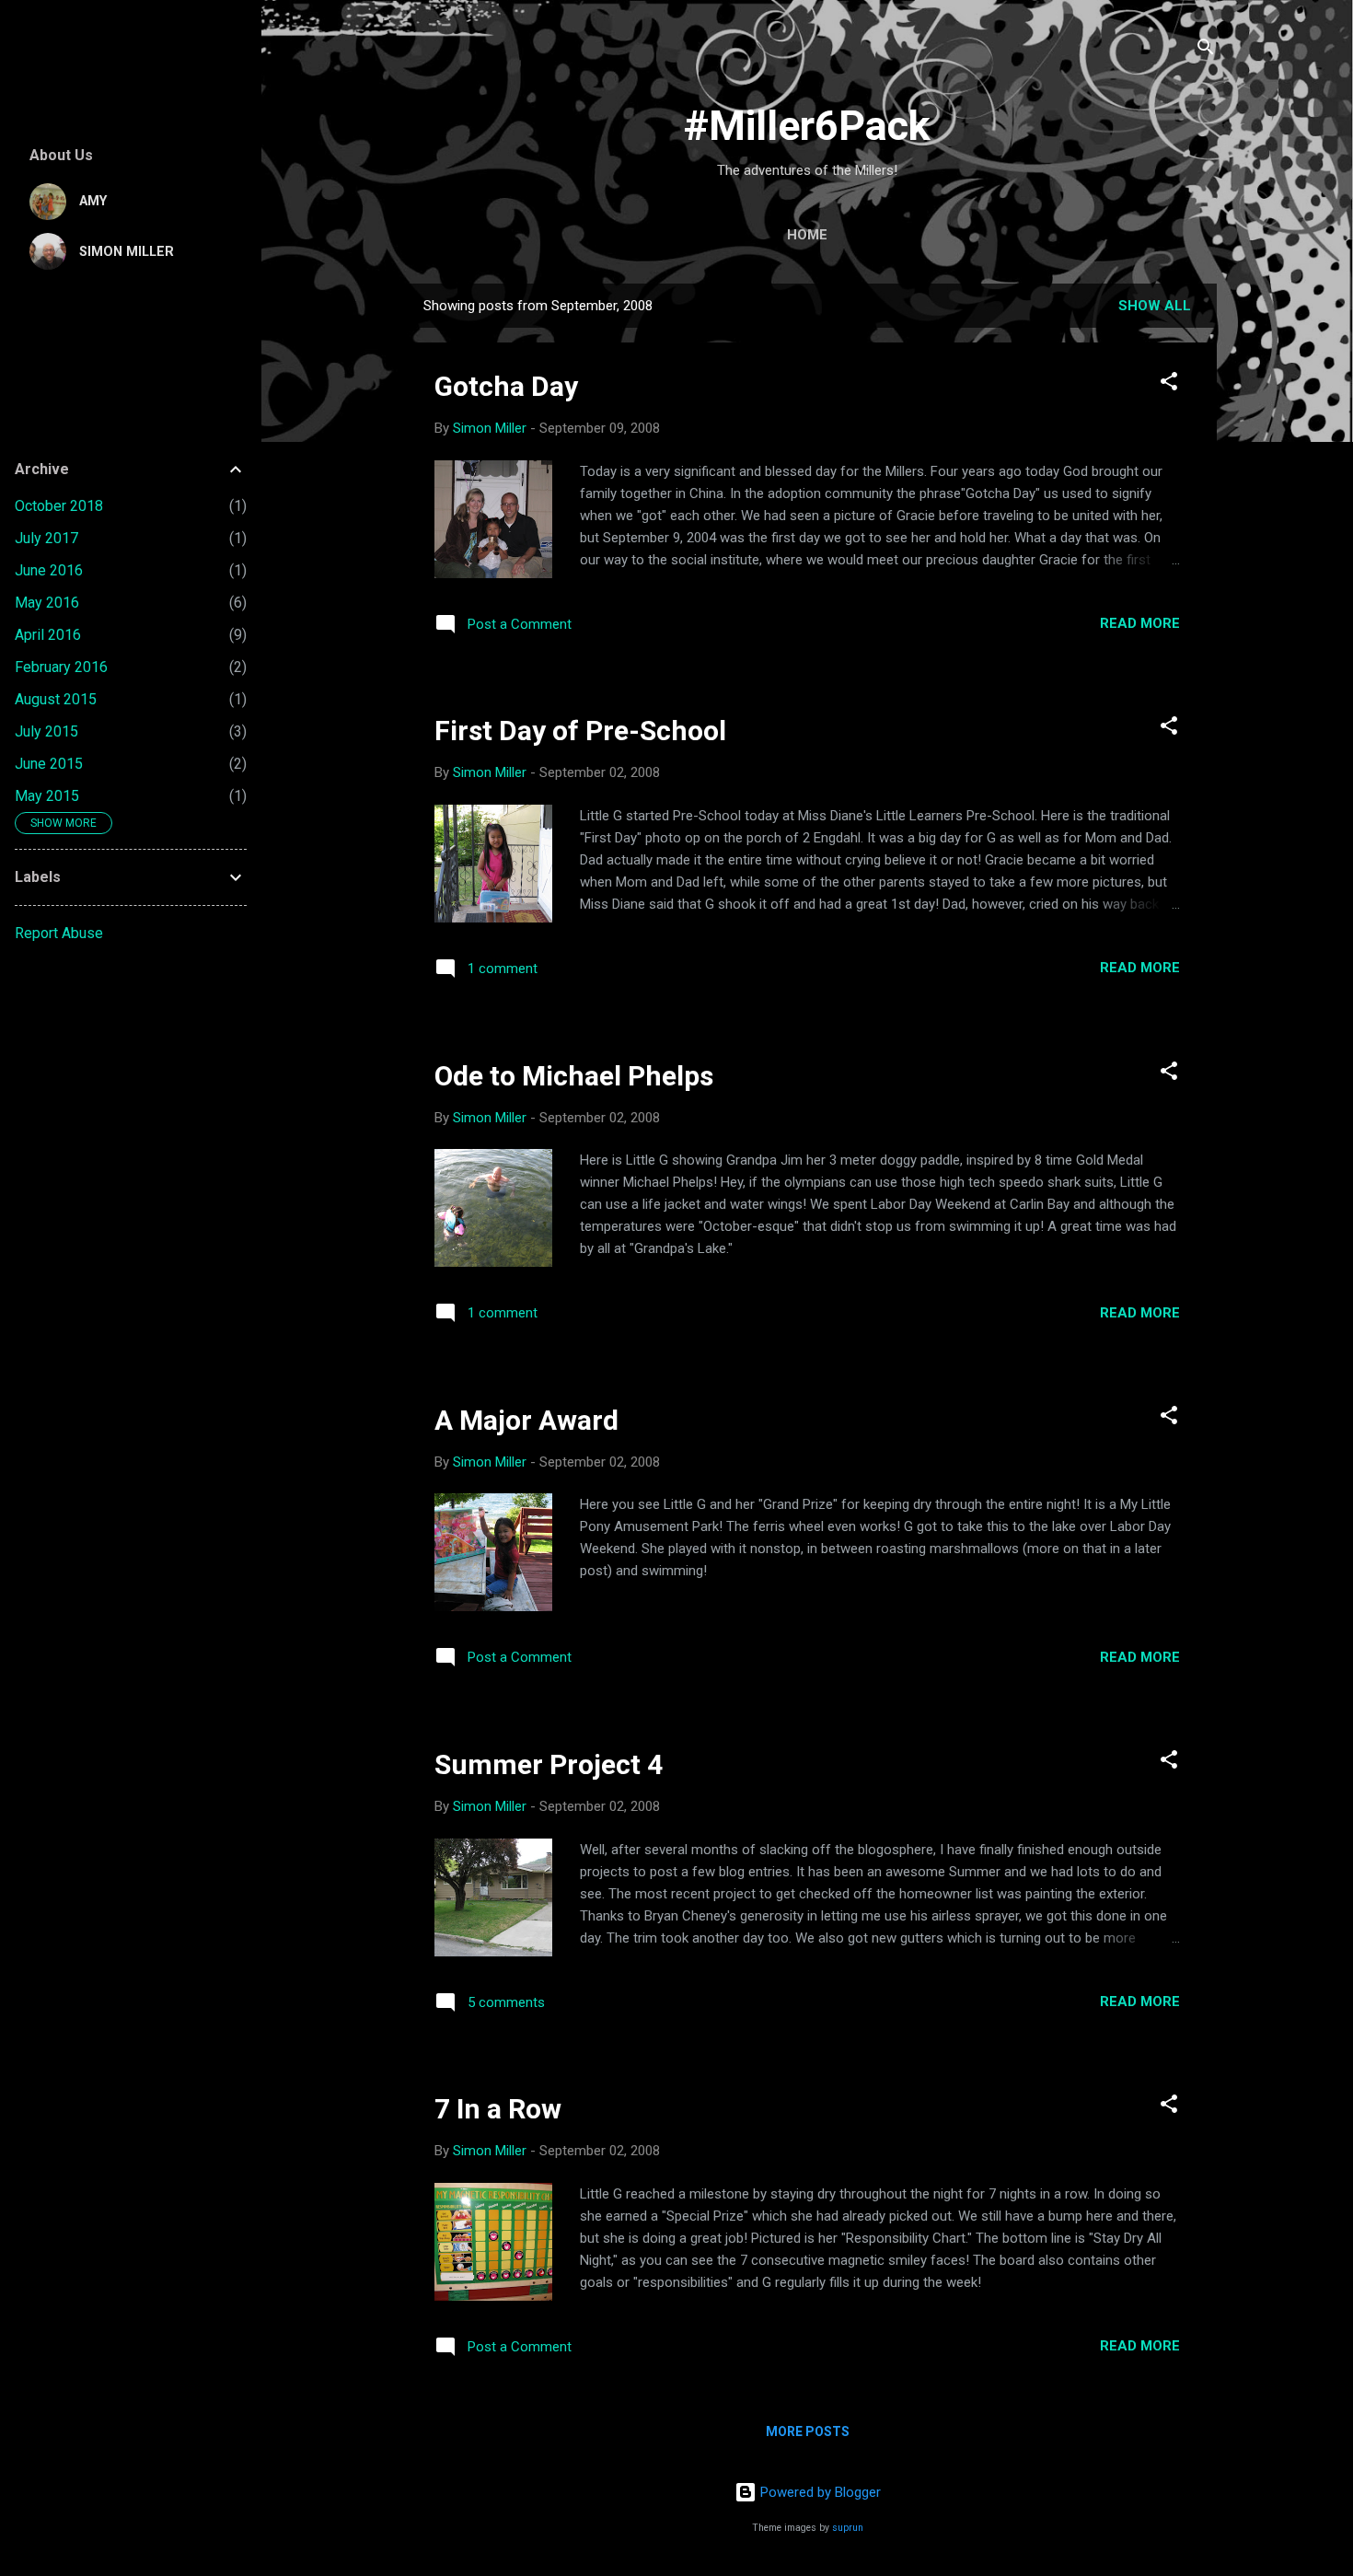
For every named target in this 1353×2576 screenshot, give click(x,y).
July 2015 (46, 731)
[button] (1169, 384)
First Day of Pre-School (580, 731)
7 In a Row (498, 2109)
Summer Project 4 (549, 1764)
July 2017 (46, 538)
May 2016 (47, 603)
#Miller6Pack (807, 126)
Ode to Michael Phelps (574, 1076)
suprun (848, 2528)
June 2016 (49, 570)
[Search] (1206, 50)
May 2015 (47, 796)
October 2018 (59, 506)
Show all (1155, 306)
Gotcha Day (506, 386)
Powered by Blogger (819, 2492)
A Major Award (526, 1420)
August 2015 (56, 699)
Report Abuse (59, 933)
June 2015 (49, 764)
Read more (1140, 623)
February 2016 (61, 667)
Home (807, 235)
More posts (808, 2431)
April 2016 (48, 635)
